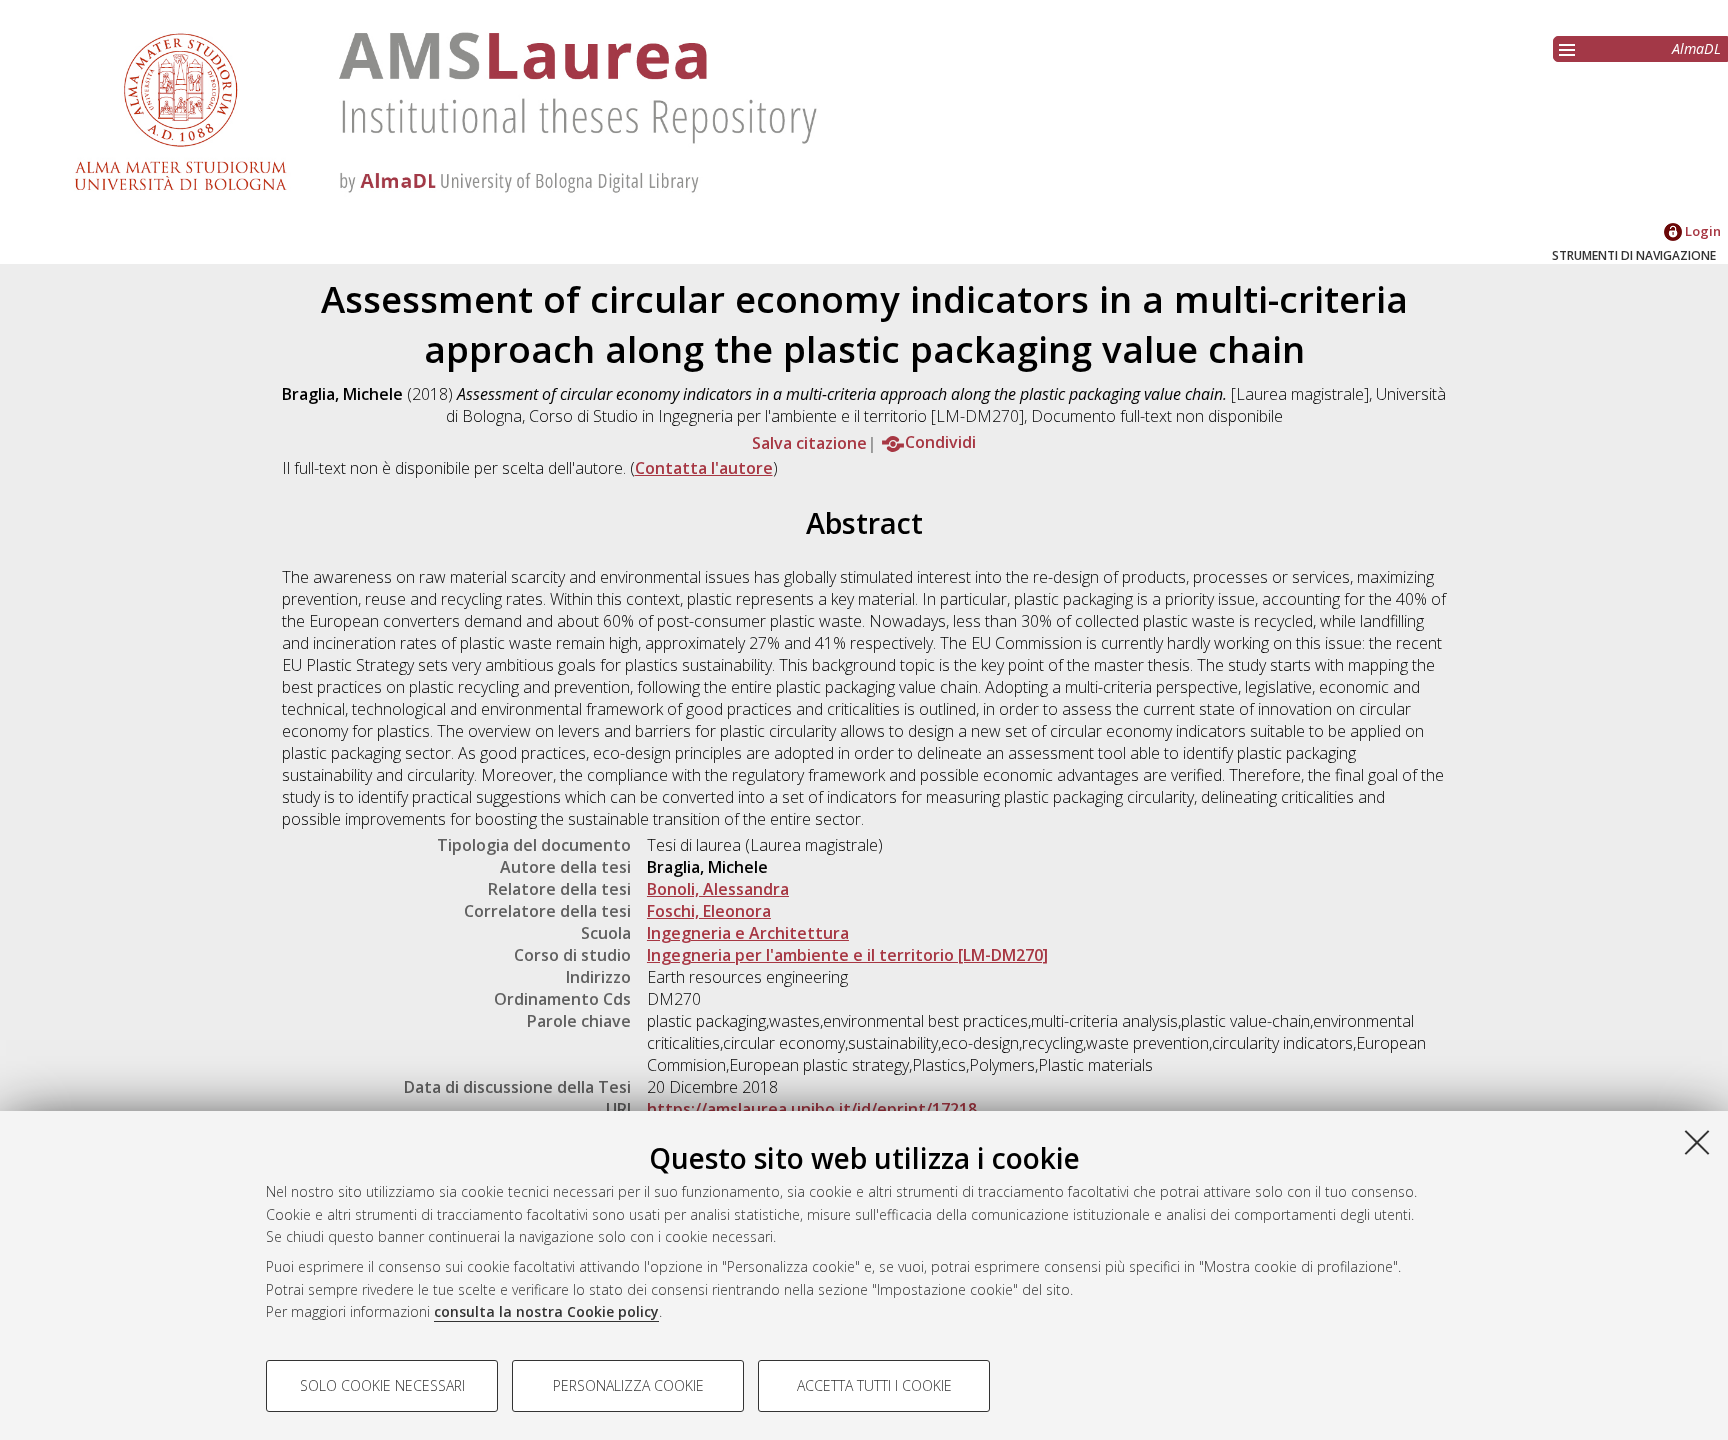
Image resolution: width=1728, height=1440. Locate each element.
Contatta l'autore (704, 468)
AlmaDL (1696, 48)
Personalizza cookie (628, 1385)
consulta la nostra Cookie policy (546, 1311)
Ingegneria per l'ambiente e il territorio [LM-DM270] (847, 955)
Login (1701, 231)
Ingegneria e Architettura (748, 933)
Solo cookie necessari (382, 1385)
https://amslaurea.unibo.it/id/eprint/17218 (812, 1109)
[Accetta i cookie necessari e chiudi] (1697, 1142)
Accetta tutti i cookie (874, 1385)
